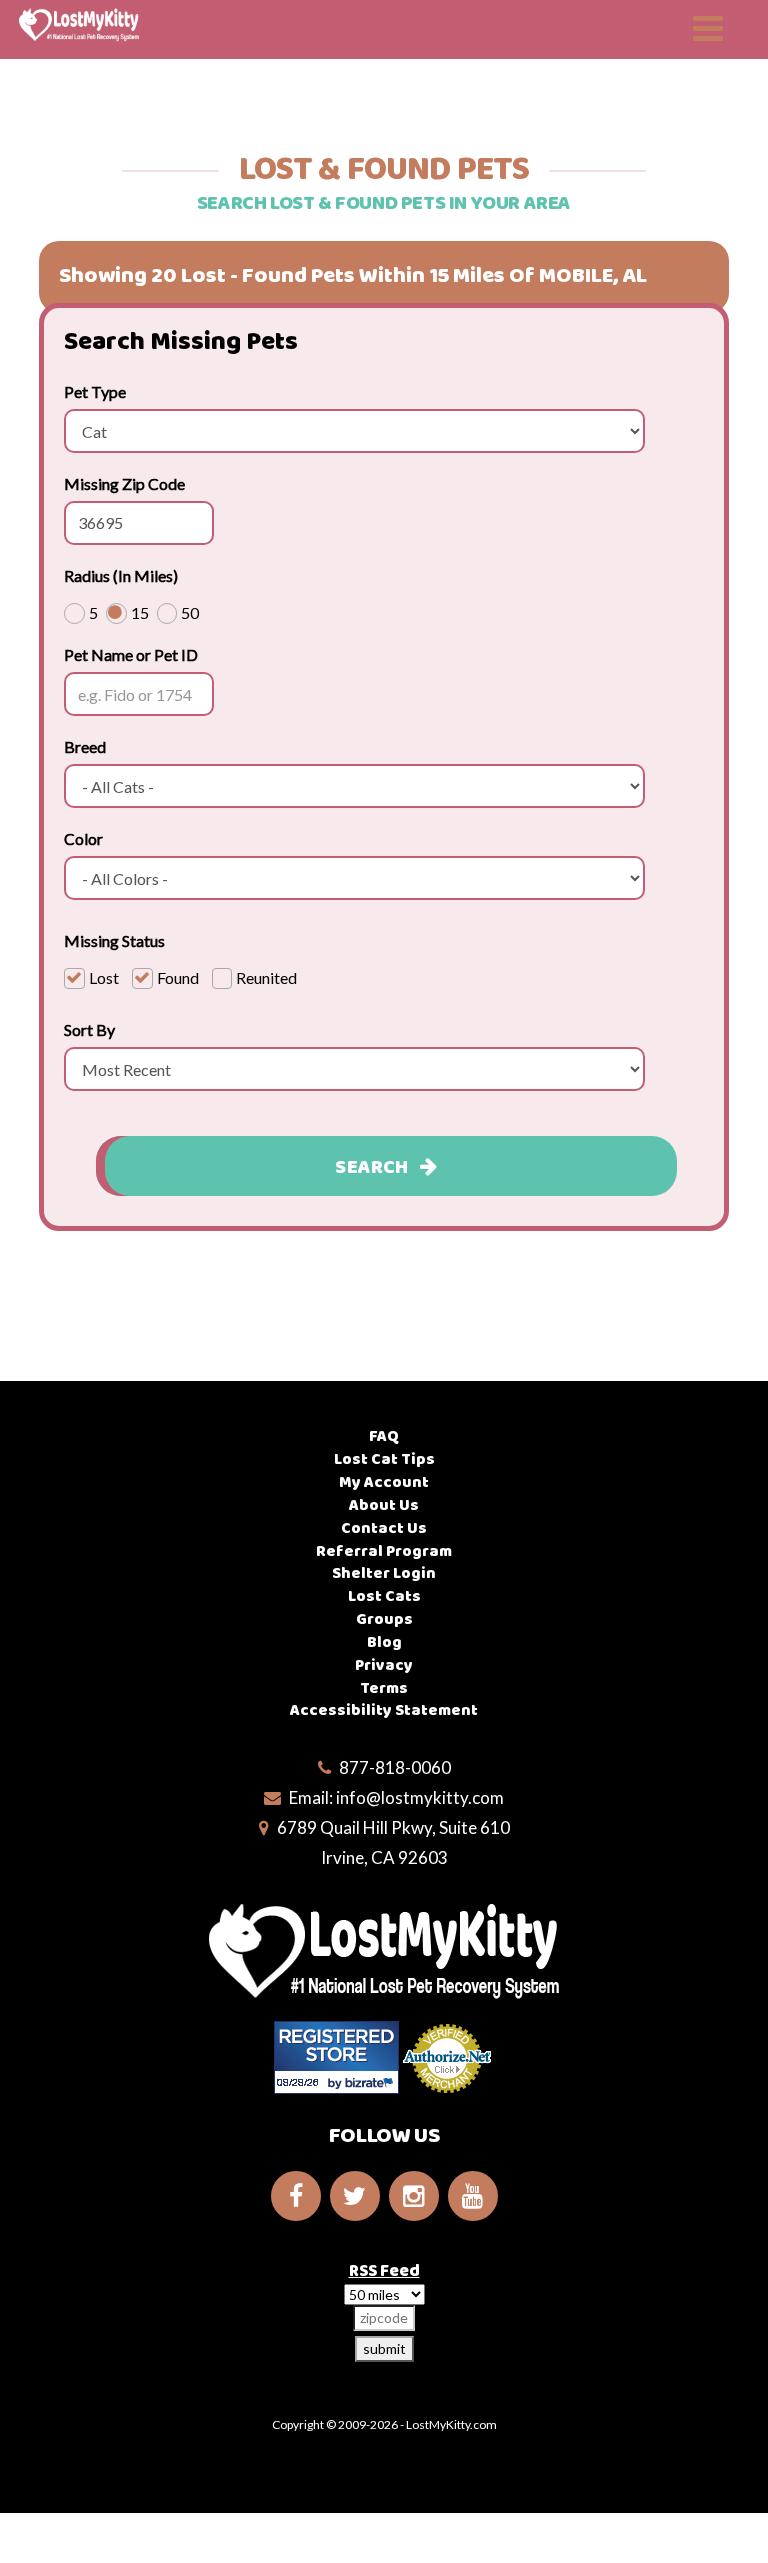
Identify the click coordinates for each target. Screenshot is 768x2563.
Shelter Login (384, 1573)
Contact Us (384, 1528)
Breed (85, 746)
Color (83, 838)
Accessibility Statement (384, 1710)
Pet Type (95, 391)
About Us (384, 1505)
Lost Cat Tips (384, 1459)
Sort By (89, 1029)
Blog (384, 1642)
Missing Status (114, 940)
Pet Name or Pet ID (131, 654)
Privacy (384, 1665)
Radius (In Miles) (121, 575)
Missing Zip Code (124, 483)
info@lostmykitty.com (420, 1797)
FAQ (384, 1436)
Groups (384, 1619)
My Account (384, 1482)
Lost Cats (384, 1596)
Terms (384, 1688)
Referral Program (384, 1551)
